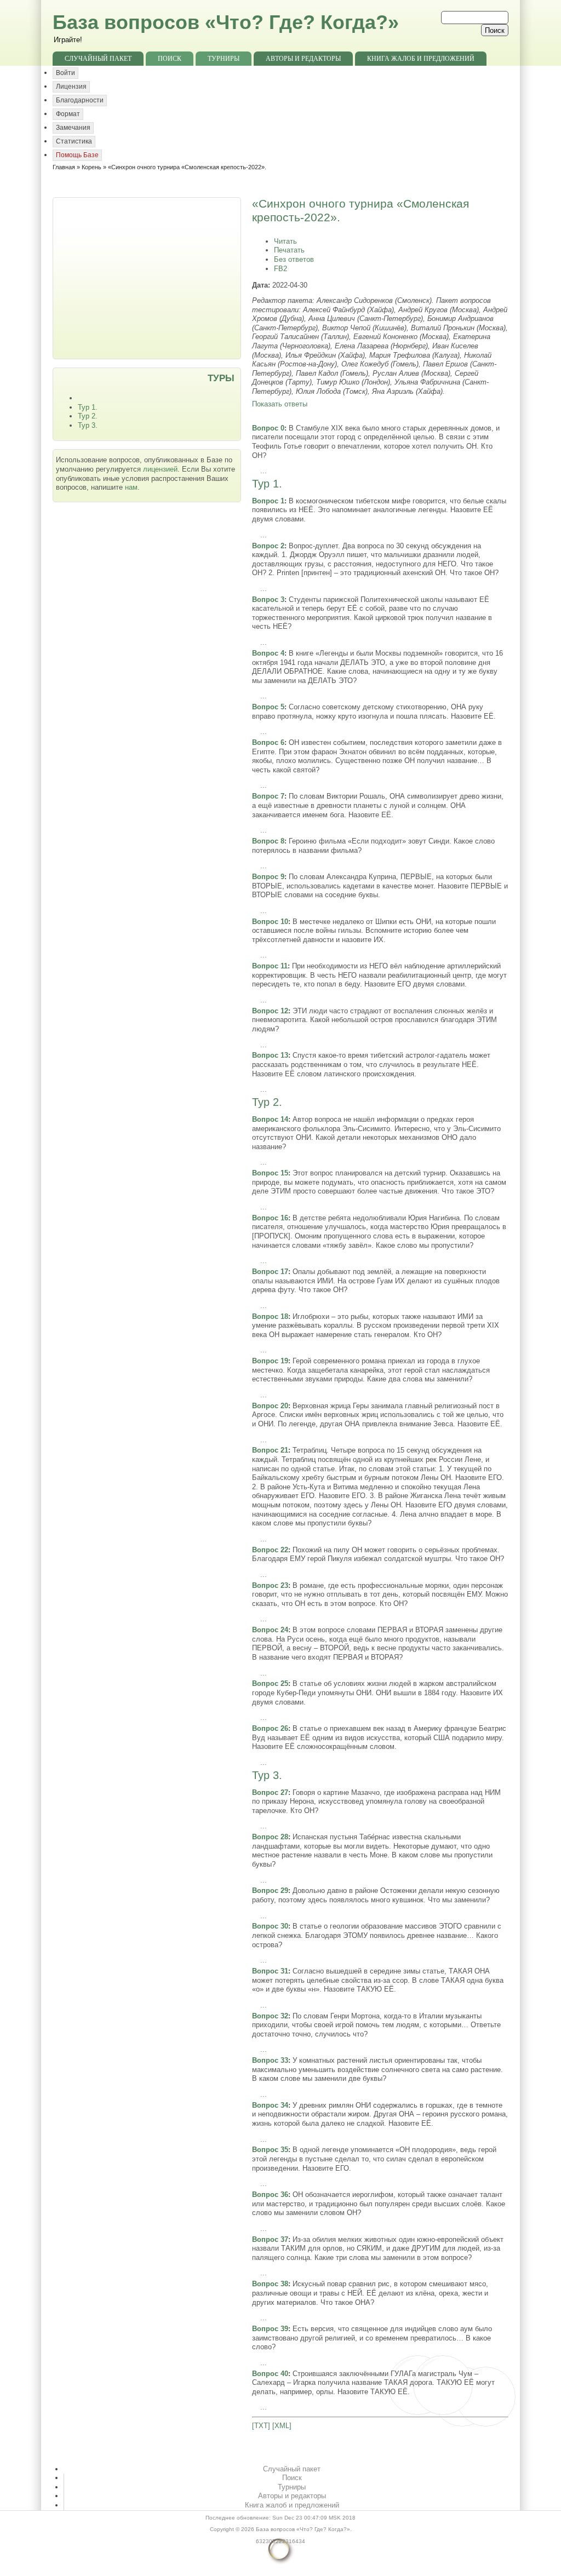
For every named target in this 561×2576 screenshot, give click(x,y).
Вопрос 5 (268, 707)
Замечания (73, 128)
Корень (91, 167)
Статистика (74, 141)
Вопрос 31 (270, 1971)
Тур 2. (88, 416)
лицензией (160, 469)
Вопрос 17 (270, 1272)
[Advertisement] (148, 277)
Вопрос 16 (270, 1218)
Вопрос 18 (270, 1316)
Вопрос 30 (270, 1926)
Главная (64, 167)
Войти (65, 73)
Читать (285, 241)
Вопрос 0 (268, 428)
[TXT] (261, 2426)
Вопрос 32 (270, 2016)
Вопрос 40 (270, 2374)
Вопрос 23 (270, 1585)
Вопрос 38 (270, 2284)
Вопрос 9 (268, 877)
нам (131, 487)
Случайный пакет (98, 59)
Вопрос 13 (270, 1055)
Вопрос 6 (268, 742)
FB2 (280, 269)
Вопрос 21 (270, 1450)
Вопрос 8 (268, 841)
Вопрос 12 (270, 1011)
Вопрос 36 (270, 2195)
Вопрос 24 (270, 1630)
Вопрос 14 (270, 1119)
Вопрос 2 (268, 546)
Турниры (224, 59)
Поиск (170, 59)
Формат (68, 114)
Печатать (289, 250)
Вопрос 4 (268, 653)
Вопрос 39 (270, 2329)
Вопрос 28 (270, 1837)
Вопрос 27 (270, 1792)
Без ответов (294, 259)
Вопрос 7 (268, 796)
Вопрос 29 (270, 1891)
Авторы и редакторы (303, 59)
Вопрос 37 (270, 2239)
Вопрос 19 (270, 1361)
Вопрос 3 (268, 599)
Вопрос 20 (270, 1406)
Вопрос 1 (268, 501)
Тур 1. (88, 407)
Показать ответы (280, 404)
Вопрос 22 (270, 1550)
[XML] (282, 2426)
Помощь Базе (77, 155)
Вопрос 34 (270, 2105)
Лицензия (71, 87)
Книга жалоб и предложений (421, 59)
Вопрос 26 (270, 1728)
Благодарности (80, 100)
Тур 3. (88, 425)
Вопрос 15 (270, 1173)
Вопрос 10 (270, 922)
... (264, 471)
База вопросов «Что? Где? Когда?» (226, 22)
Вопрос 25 (270, 1683)
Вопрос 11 (270, 966)
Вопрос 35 (270, 2150)
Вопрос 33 (270, 2060)
